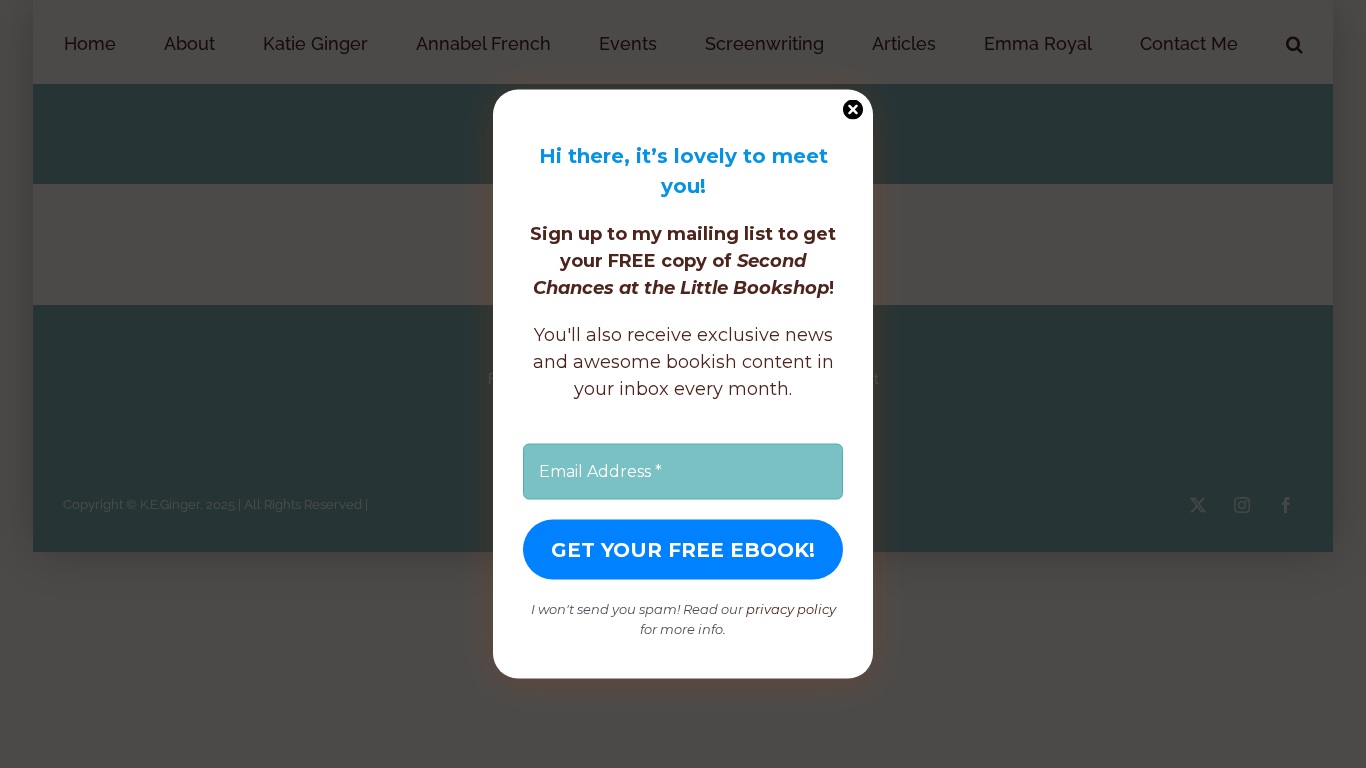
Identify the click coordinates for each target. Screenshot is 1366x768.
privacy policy (791, 609)
